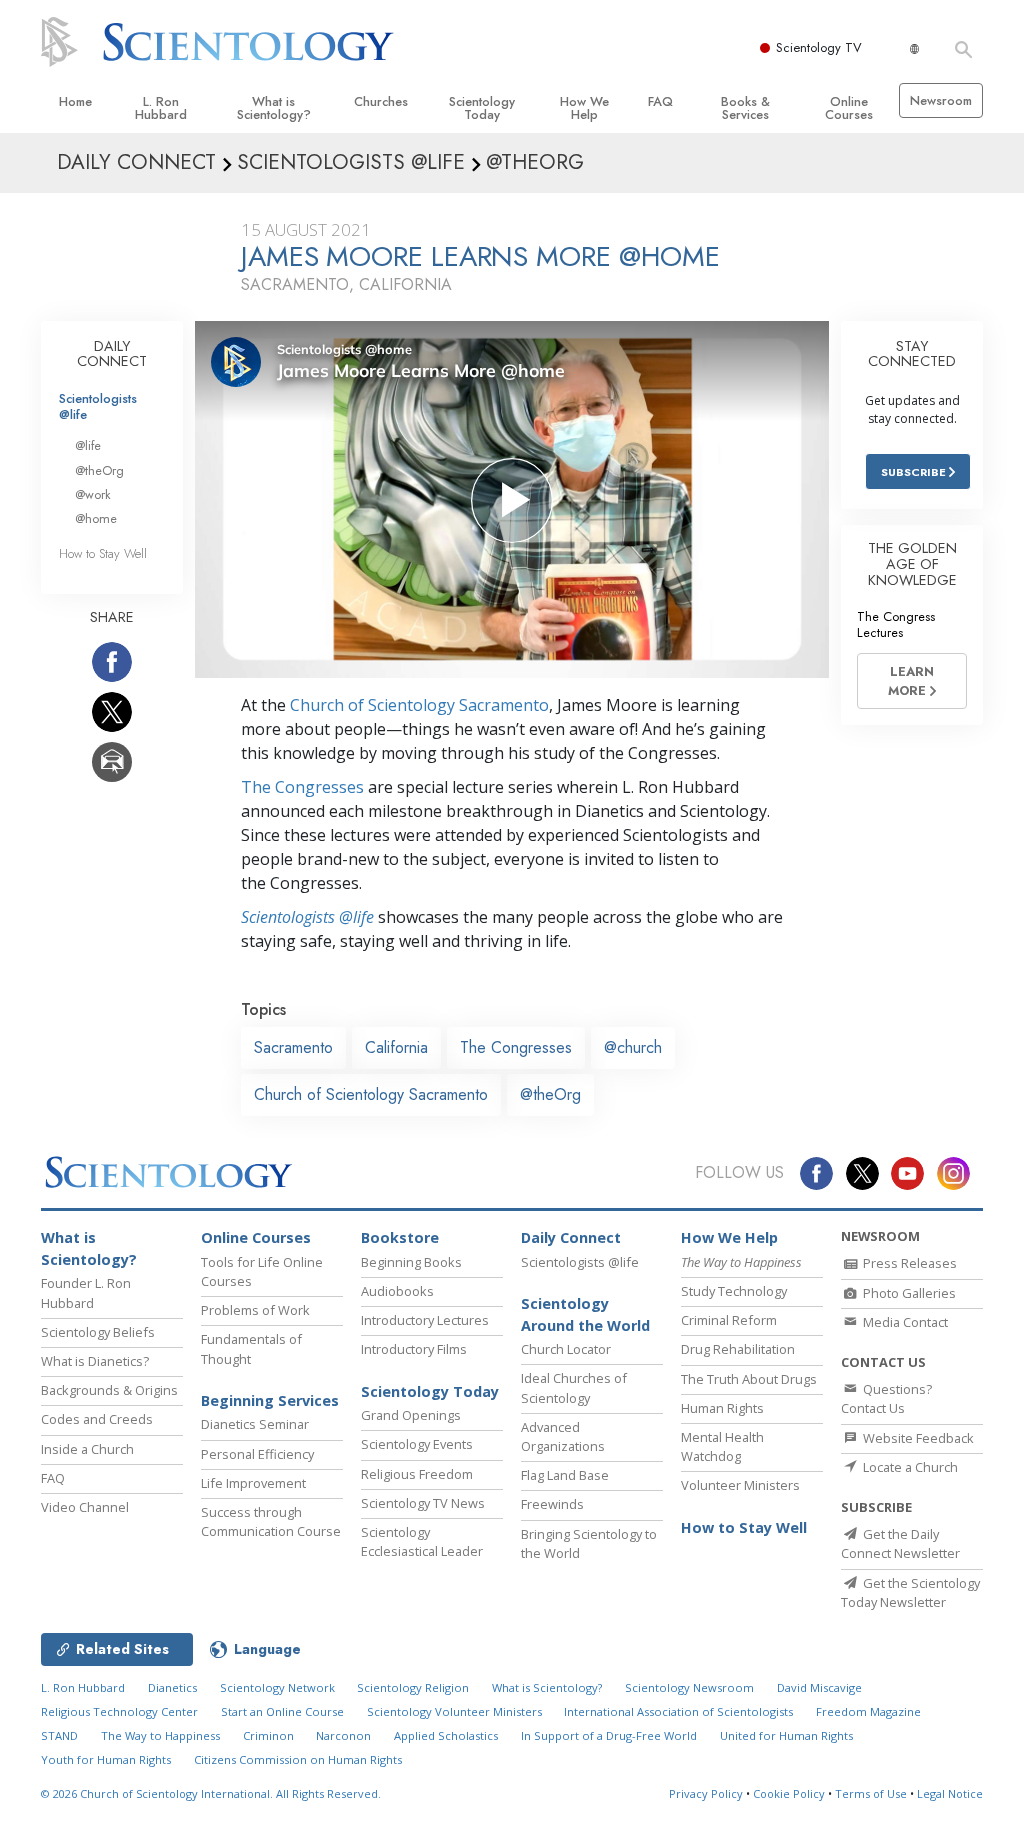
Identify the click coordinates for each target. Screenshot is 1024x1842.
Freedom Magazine (868, 1711)
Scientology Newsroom (689, 1687)
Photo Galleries (908, 1293)
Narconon (343, 1735)
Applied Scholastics (446, 1735)
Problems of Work (255, 1310)
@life (88, 445)
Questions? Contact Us (886, 1398)
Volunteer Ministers (740, 1485)
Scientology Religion (413, 1687)
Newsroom (941, 100)
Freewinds (552, 1504)
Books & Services (745, 108)
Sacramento (293, 1047)
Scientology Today (482, 108)
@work (93, 494)
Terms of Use (871, 1793)
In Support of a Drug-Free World (609, 1735)
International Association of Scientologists (678, 1711)
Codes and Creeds (97, 1419)
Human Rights (722, 1408)
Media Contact (904, 1322)
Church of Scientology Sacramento (419, 705)
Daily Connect (571, 1237)
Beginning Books (411, 1262)
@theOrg (550, 1094)
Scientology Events (417, 1444)
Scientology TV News (423, 1503)
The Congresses (302, 787)
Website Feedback (917, 1438)
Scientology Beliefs (98, 1332)
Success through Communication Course (271, 1521)
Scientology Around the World (585, 1314)
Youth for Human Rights (106, 1759)
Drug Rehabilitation (738, 1349)
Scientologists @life (98, 406)
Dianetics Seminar (255, 1424)
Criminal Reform (729, 1320)
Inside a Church (87, 1449)
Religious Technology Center (119, 1711)
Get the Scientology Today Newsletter (910, 1592)
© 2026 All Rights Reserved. (211, 1793)
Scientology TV (819, 47)
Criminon (268, 1735)
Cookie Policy (789, 1793)
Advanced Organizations (563, 1436)
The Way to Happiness (160, 1735)
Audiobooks (397, 1291)
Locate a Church (909, 1467)
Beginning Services (270, 1400)
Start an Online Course (282, 1711)
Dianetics (172, 1687)
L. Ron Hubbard (161, 108)
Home (75, 101)
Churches (381, 101)
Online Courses (849, 108)
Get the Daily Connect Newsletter (900, 1543)
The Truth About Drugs (749, 1379)
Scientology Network (277, 1687)
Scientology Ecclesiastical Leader (422, 1541)
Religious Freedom (417, 1474)
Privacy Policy (706, 1793)
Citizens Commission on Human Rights (298, 1759)
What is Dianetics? (95, 1361)
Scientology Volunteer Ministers (454, 1711)
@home (96, 518)
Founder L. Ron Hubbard (86, 1292)
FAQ (660, 101)
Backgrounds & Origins (109, 1390)
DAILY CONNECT (112, 354)
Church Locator (566, 1349)
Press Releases (908, 1263)
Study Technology (734, 1291)
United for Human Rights (786, 1735)
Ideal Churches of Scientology (574, 1387)
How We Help (584, 108)
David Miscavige (819, 1687)
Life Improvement (253, 1483)
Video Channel (85, 1507)
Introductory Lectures (425, 1320)
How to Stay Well (103, 553)
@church (633, 1047)
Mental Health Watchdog (722, 1446)
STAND (59, 1735)
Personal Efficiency (257, 1454)
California (396, 1047)
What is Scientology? (274, 108)
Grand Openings (411, 1415)
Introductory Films (414, 1349)
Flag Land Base (565, 1475)
